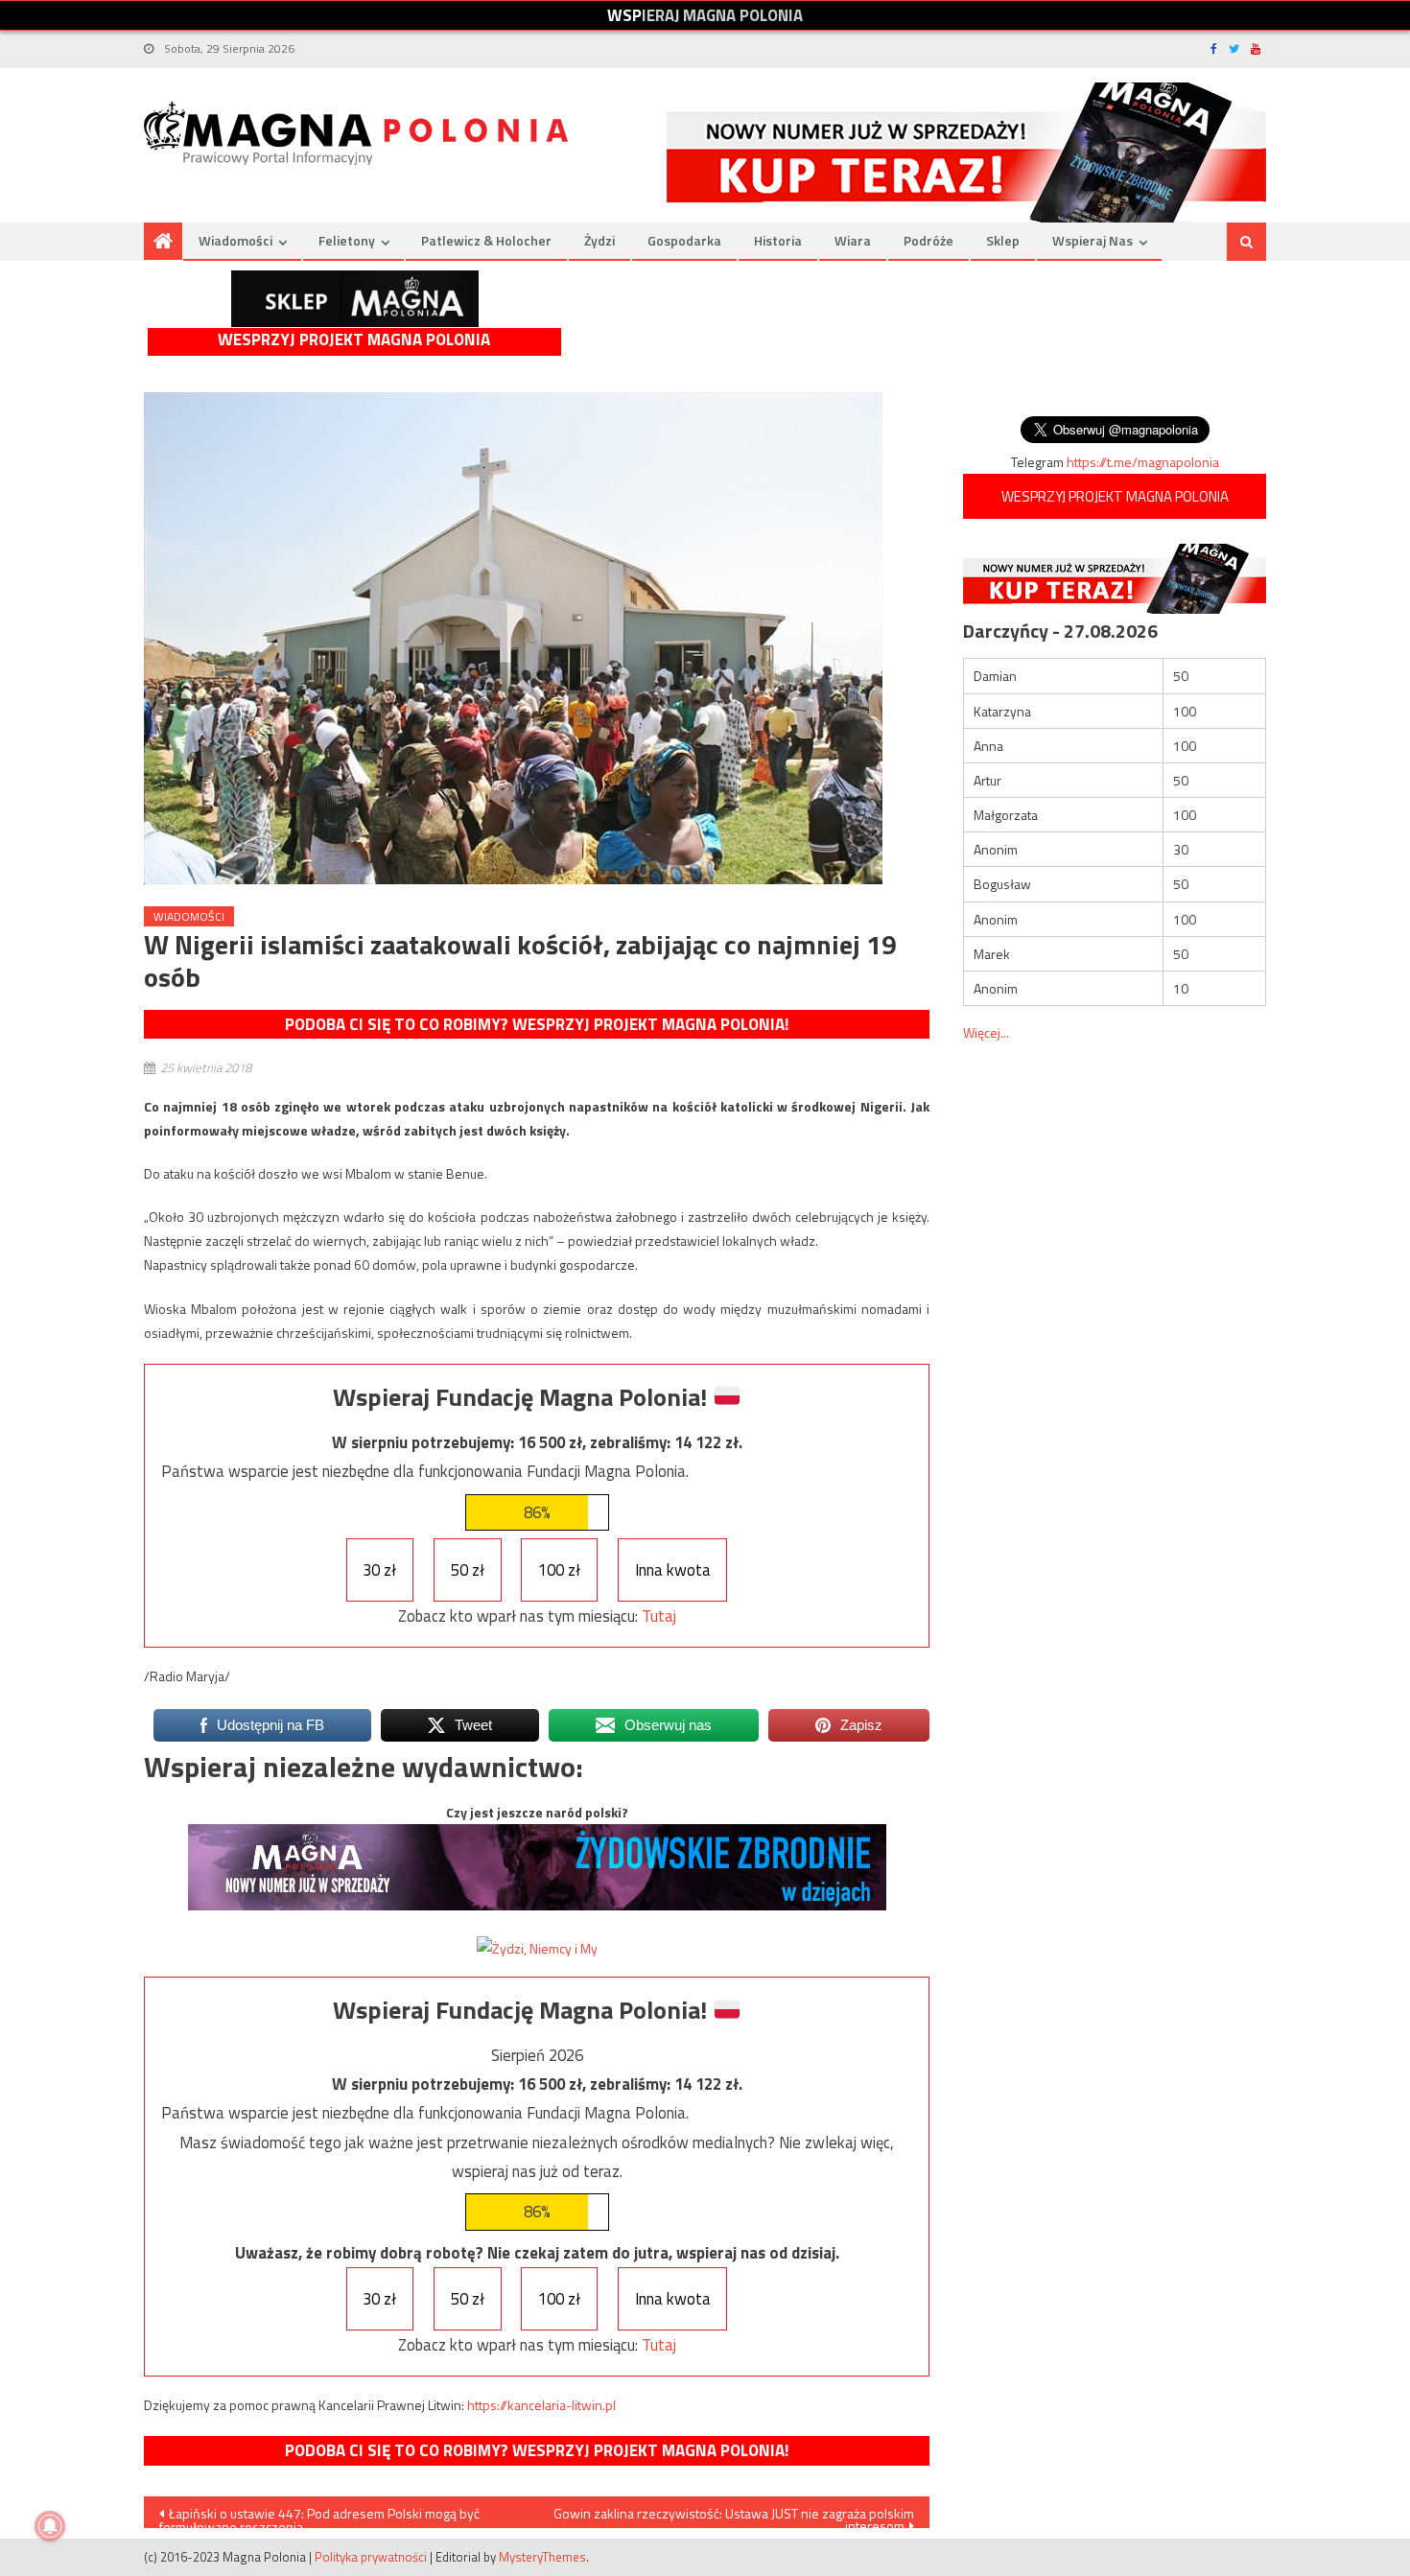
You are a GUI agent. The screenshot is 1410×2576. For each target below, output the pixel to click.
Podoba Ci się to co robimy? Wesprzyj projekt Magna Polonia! (537, 1024)
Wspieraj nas (1093, 240)
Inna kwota (673, 1570)
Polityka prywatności (371, 2557)
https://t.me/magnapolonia (1143, 462)
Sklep (1003, 240)
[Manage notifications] (50, 2526)
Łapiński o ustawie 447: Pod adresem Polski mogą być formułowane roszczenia (319, 2516)
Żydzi (599, 240)
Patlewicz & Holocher (486, 240)
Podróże (928, 240)
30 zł (379, 1570)
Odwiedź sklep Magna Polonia (355, 299)
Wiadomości (235, 240)
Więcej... (986, 1032)
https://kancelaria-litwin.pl (541, 2405)
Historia (778, 240)
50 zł (468, 1570)
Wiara (853, 240)
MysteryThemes (542, 2557)
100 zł (559, 1570)
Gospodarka (684, 240)
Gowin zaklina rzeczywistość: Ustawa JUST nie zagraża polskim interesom (734, 2516)
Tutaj (659, 1616)
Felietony (347, 240)
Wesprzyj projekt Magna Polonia (354, 340)
